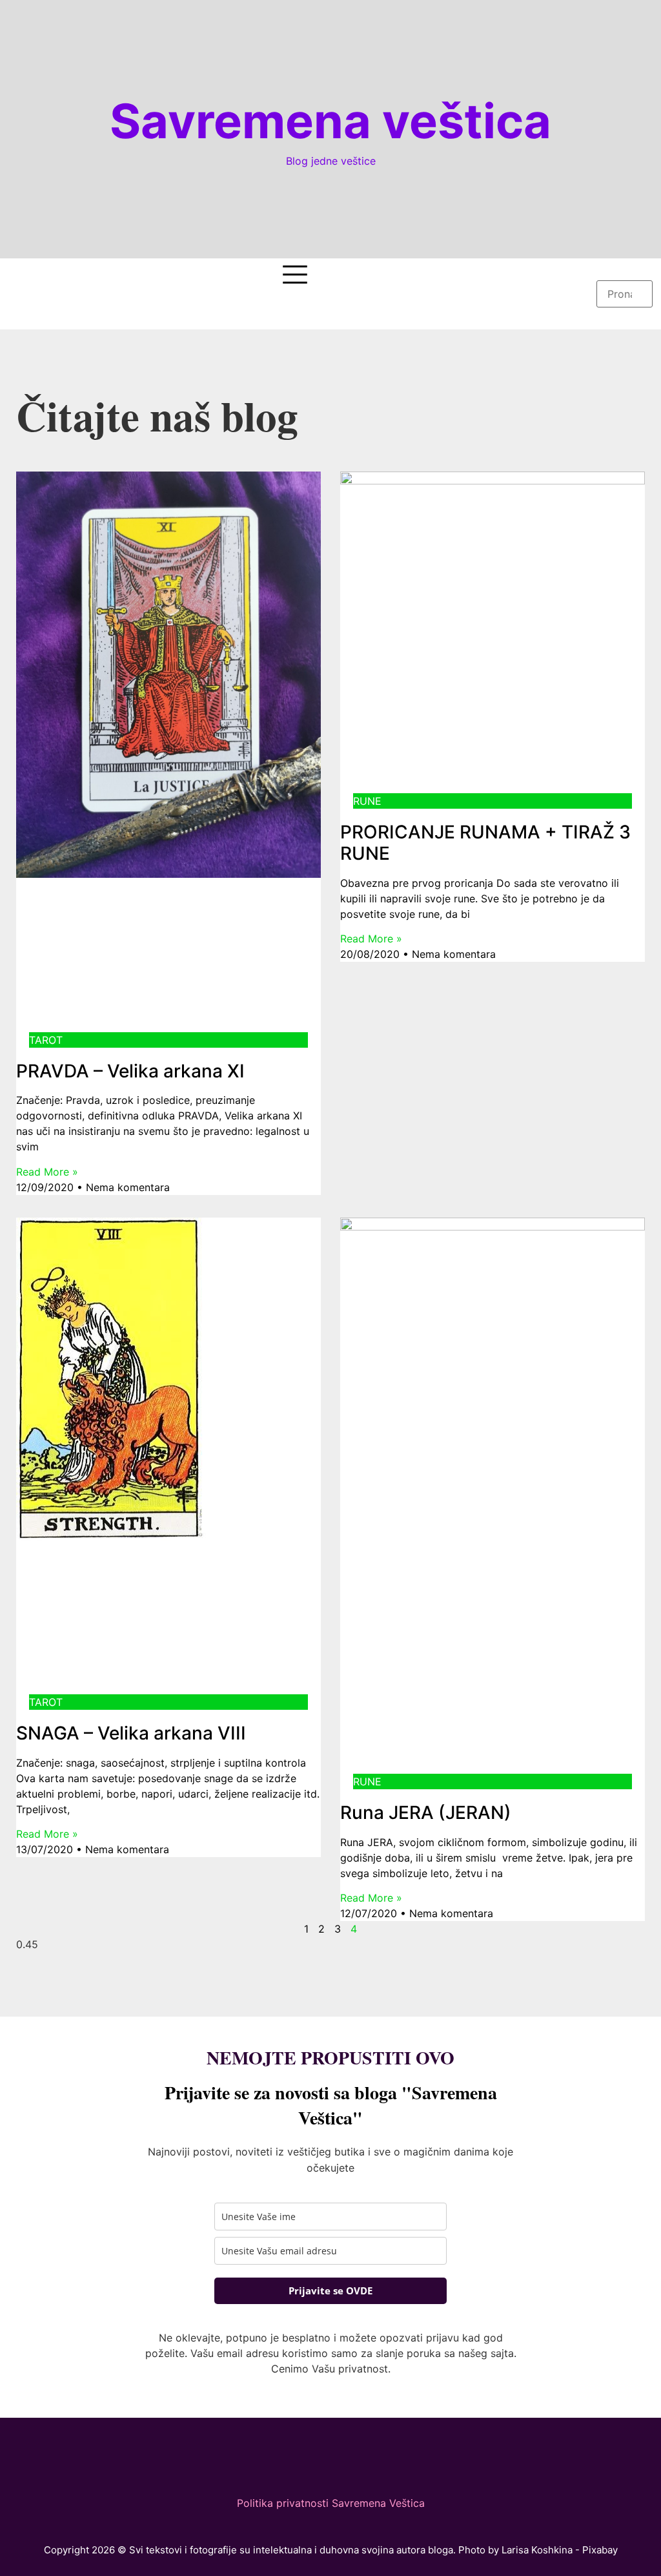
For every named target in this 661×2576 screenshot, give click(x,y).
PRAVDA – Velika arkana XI (130, 1071)
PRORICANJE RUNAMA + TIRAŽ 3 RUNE (485, 843)
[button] (624, 273)
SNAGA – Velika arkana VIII (131, 1733)
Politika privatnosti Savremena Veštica (331, 2503)
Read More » (47, 1172)
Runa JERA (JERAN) (426, 1813)
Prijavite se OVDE (330, 2290)
